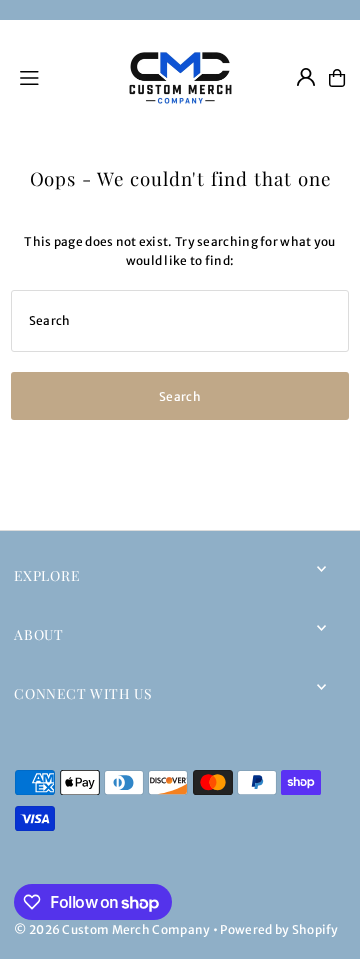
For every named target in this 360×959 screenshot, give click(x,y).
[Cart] (337, 78)
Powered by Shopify (279, 929)
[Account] (306, 77)
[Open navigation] (59, 77)
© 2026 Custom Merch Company (112, 929)
